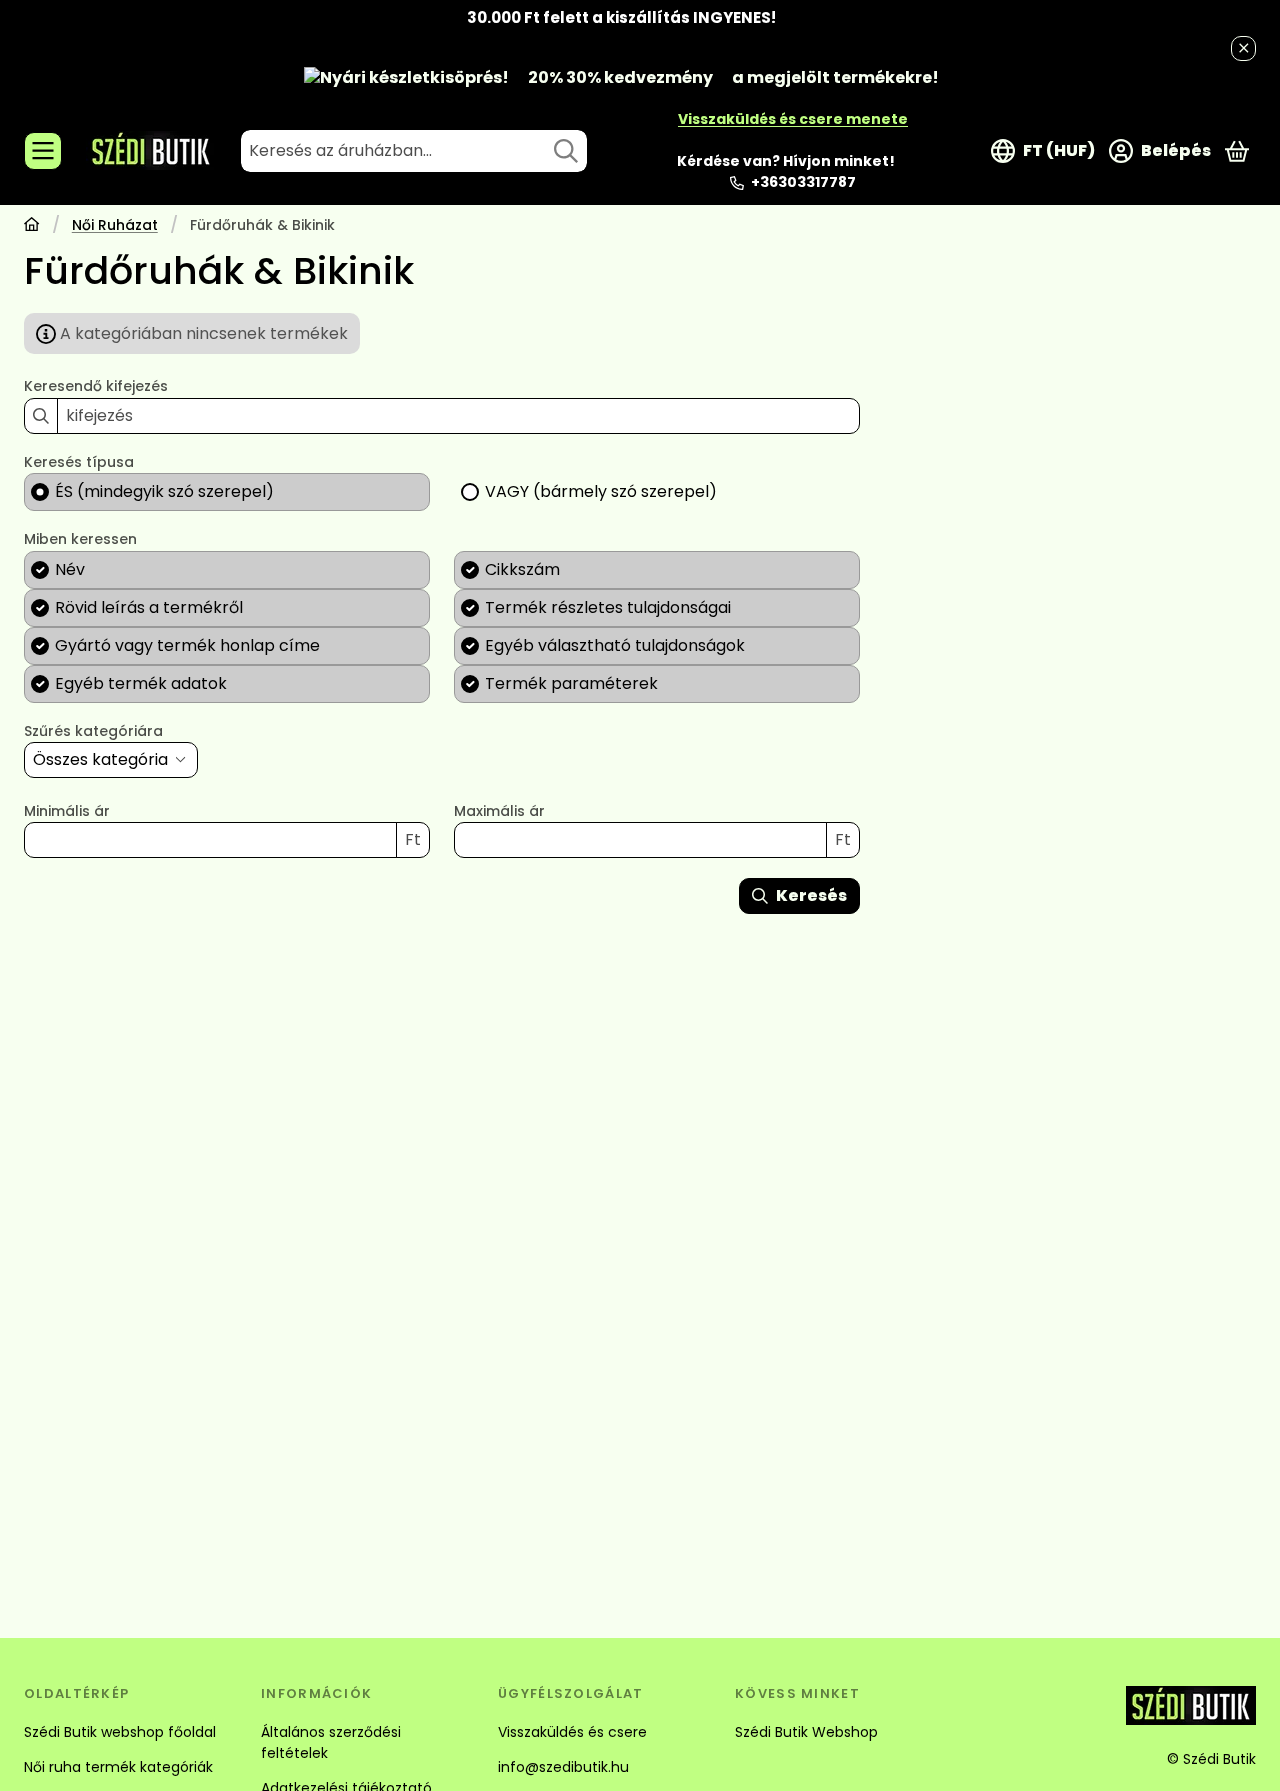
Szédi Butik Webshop (806, 1732)
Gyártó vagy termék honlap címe (187, 645)
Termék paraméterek (571, 683)
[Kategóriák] (43, 151)
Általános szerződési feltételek (331, 1742)
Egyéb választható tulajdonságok (615, 645)
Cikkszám (522, 569)
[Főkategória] (32, 226)
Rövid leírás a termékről (149, 607)
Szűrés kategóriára (93, 732)
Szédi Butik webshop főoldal (120, 1732)
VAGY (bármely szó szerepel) (601, 491)
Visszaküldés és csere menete (793, 119)
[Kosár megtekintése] (1237, 151)
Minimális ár (67, 812)
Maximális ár (499, 812)
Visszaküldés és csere (572, 1732)
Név (70, 569)
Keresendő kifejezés (96, 387)
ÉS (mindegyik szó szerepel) (164, 491)
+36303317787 (803, 182)
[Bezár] (1243, 48)
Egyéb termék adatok (141, 683)
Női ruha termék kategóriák (118, 1767)
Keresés (811, 895)
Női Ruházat (115, 226)
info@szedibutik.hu (563, 1767)
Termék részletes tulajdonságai (608, 607)
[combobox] (414, 151)
